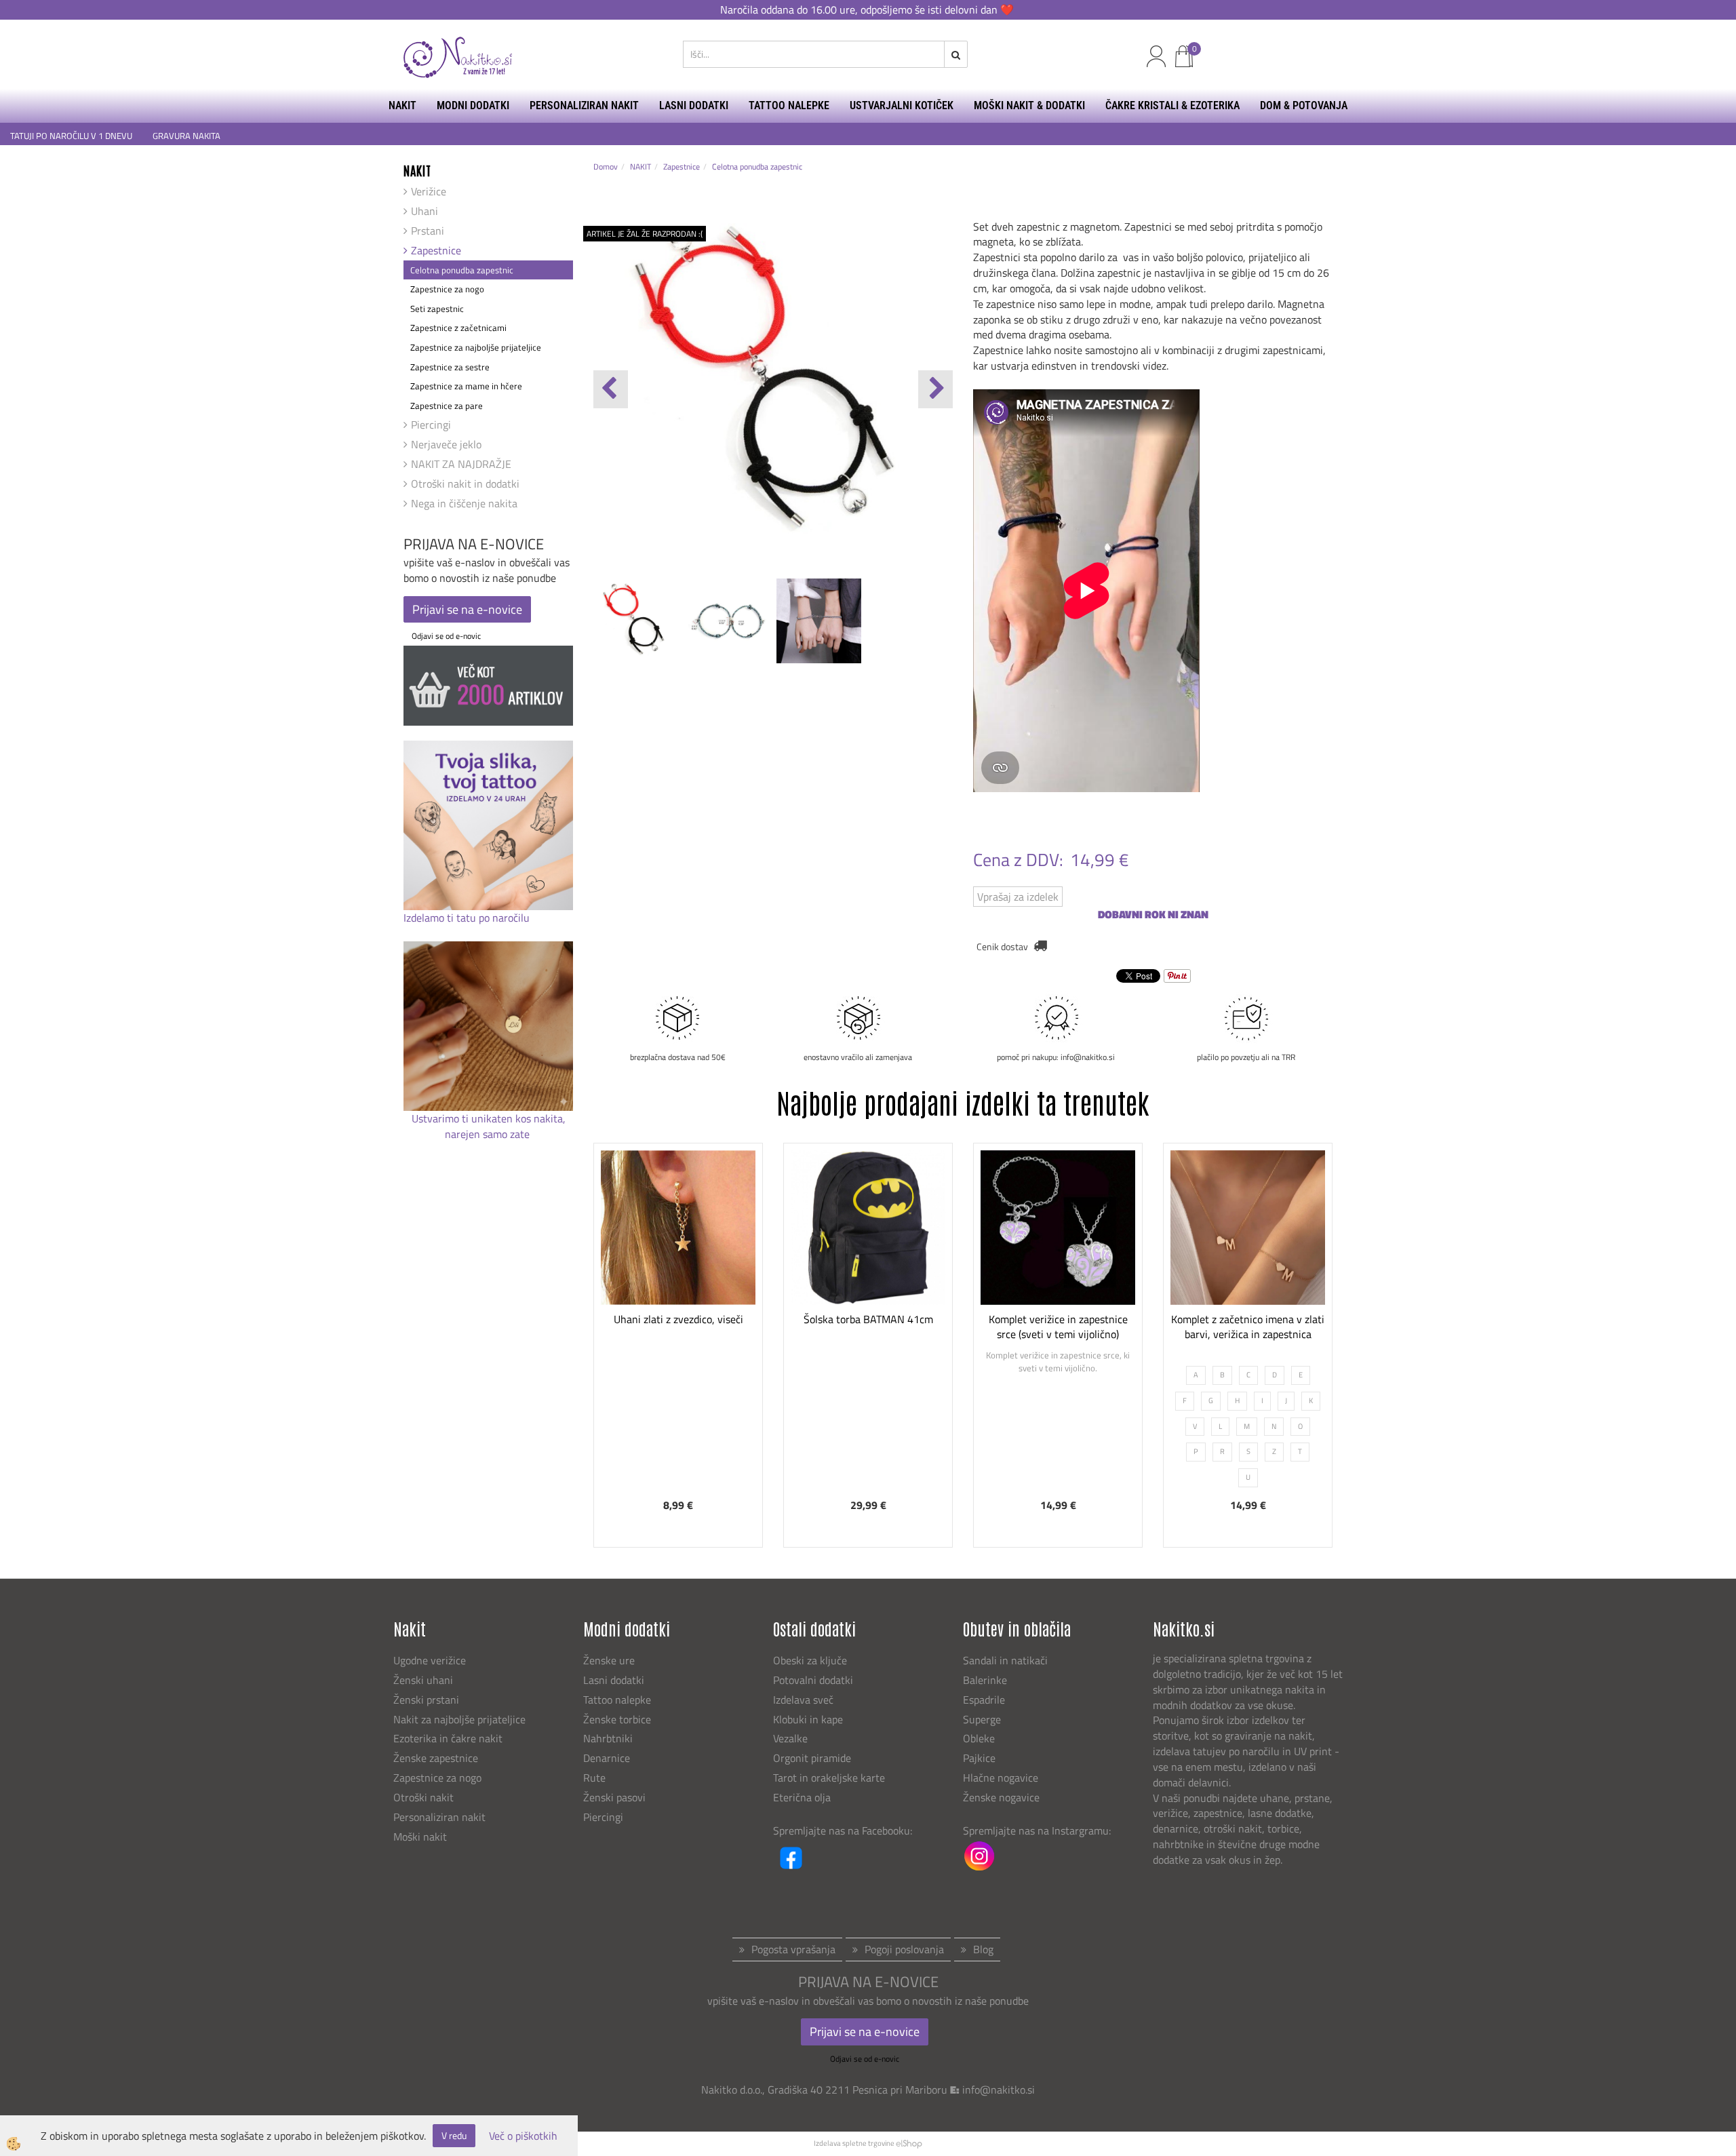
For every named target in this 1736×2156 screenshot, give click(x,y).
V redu (454, 2135)
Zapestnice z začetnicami (458, 328)
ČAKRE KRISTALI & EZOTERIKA (1172, 105)
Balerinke (985, 1680)
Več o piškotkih (523, 2136)
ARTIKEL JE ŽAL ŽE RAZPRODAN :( (645, 234)
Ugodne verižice (430, 1660)
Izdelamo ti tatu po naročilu (468, 918)
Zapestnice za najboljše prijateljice (476, 347)
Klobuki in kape (808, 1719)
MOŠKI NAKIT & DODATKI (1029, 105)
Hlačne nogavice (1001, 1778)
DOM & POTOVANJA (1304, 105)
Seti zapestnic (437, 309)
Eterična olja (802, 1797)
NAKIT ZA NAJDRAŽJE (461, 464)
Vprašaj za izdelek (1018, 897)
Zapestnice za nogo (447, 289)
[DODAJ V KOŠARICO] (678, 1311)
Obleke (979, 1738)
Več (678, 1277)
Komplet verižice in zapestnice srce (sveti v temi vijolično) (1058, 1327)
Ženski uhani (425, 1680)
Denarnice (607, 1758)
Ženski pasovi (616, 1797)
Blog (983, 1949)
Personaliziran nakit (439, 1817)
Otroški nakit (423, 1797)
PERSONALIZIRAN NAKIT (584, 105)
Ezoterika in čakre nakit (449, 1738)
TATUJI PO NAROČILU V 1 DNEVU (71, 136)
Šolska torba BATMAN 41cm (868, 1319)
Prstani (428, 231)
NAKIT (402, 105)
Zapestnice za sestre (450, 367)
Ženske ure (610, 1660)
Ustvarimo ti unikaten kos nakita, (489, 1118)
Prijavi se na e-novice (467, 609)
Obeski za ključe (810, 1660)
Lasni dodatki (614, 1680)
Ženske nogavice (1001, 1797)
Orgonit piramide (812, 1758)
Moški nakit (421, 1837)
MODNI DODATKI (473, 105)
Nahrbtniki (608, 1738)
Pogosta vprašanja (793, 1949)
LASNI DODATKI (694, 105)
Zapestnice (436, 250)
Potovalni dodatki (813, 1680)
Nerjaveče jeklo (446, 444)
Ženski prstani (428, 1700)
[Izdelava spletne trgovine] (909, 2143)
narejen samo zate (489, 1134)
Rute (594, 1778)
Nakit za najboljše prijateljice (459, 1719)
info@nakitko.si (999, 2090)
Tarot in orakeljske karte (829, 1778)
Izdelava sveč (803, 1700)
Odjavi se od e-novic (446, 636)
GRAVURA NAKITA (186, 136)
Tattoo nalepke (617, 1700)
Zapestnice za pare (447, 406)
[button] (935, 389)
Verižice (429, 191)
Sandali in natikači (1007, 1660)
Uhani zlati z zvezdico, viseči (678, 1319)
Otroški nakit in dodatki (465, 484)
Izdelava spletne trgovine (854, 2143)
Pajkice (979, 1758)
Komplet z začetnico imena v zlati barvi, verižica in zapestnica (1248, 1327)
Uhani (425, 211)
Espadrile (984, 1700)
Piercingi (431, 425)
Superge (982, 1719)
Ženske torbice (617, 1719)
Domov (606, 166)
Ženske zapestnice (437, 1758)
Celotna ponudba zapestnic (462, 270)
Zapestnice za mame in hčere (466, 386)
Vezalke (790, 1738)
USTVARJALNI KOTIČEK (902, 105)
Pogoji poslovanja (904, 1949)
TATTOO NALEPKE (789, 105)
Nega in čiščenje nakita (464, 503)
